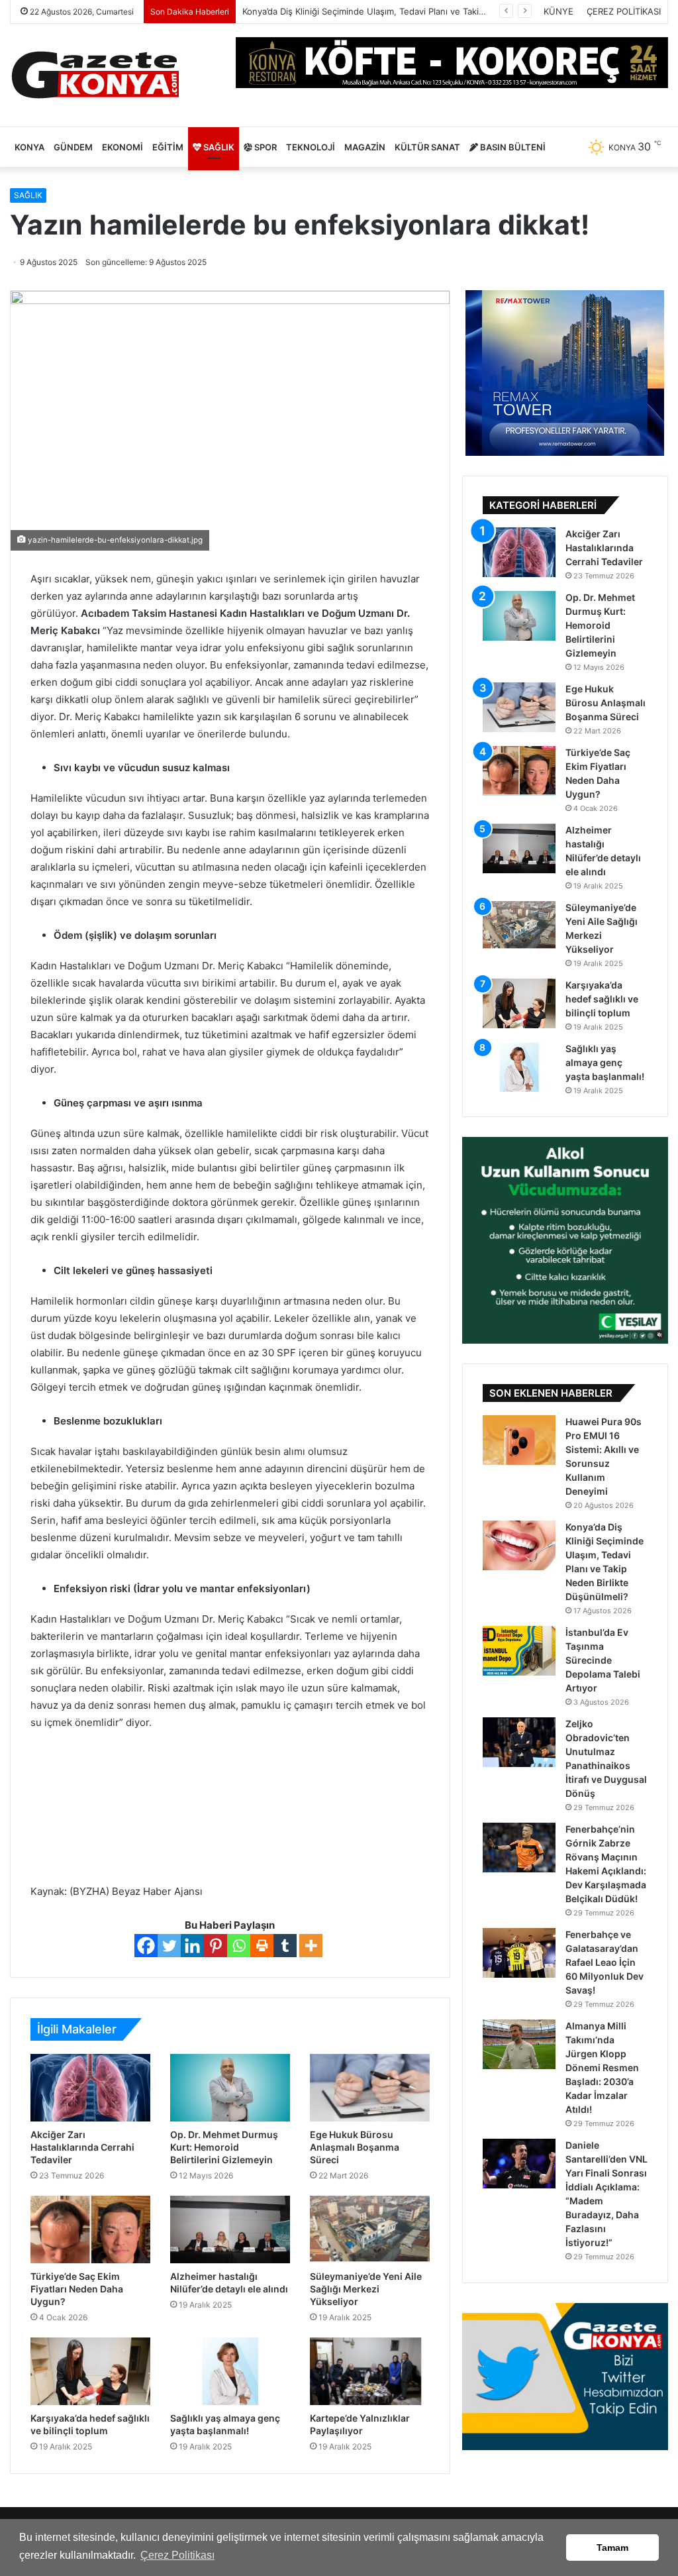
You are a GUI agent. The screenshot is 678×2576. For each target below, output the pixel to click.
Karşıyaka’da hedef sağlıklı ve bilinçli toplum (602, 999)
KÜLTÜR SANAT (427, 147)
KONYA (29, 147)
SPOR (265, 147)
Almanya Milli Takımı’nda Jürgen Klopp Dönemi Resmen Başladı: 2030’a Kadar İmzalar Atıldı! (602, 2067)
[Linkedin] (192, 1946)
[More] (311, 1946)
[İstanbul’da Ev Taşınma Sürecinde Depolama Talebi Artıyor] (519, 1651)
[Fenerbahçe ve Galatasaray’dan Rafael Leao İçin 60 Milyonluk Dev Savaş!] (519, 1953)
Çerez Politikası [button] (177, 2555)
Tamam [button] (612, 2548)
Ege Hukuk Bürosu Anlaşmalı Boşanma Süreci (355, 2147)
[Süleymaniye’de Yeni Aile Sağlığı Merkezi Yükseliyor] (370, 2229)
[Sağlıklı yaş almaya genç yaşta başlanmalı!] (230, 2371)
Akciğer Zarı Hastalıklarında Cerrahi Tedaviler (82, 2147)
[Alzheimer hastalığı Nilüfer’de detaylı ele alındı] (230, 2229)
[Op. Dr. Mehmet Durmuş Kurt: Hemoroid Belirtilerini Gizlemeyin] (230, 2088)
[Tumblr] (285, 1946)
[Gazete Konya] (94, 75)
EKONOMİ (122, 147)
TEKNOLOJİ (311, 147)
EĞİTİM (168, 147)
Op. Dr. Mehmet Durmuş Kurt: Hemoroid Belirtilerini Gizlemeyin (224, 2147)
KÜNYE (558, 11)
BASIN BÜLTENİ (512, 147)
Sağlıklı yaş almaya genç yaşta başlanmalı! (605, 1062)
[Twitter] (169, 1946)
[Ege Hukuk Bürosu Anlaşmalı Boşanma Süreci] (370, 2088)
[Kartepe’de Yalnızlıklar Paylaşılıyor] (370, 2371)
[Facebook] (146, 1946)
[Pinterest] (216, 1946)
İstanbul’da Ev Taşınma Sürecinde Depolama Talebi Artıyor (360, 11)
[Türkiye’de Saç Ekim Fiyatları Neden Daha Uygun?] (90, 2229)
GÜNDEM (73, 147)
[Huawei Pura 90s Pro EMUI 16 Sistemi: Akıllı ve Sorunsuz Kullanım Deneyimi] (519, 1440)
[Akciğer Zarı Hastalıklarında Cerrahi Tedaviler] (90, 2088)
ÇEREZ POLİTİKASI (624, 11)
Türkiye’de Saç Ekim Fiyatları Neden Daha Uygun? (77, 2289)
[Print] (262, 1946)
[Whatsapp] (239, 1946)
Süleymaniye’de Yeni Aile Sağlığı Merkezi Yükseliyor (366, 2289)
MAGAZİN (365, 147)
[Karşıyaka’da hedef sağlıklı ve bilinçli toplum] (90, 2371)
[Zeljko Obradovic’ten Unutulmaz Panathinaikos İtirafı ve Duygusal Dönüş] (519, 1742)
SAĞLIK (218, 147)
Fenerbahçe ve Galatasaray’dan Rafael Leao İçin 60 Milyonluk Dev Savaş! (605, 1962)
